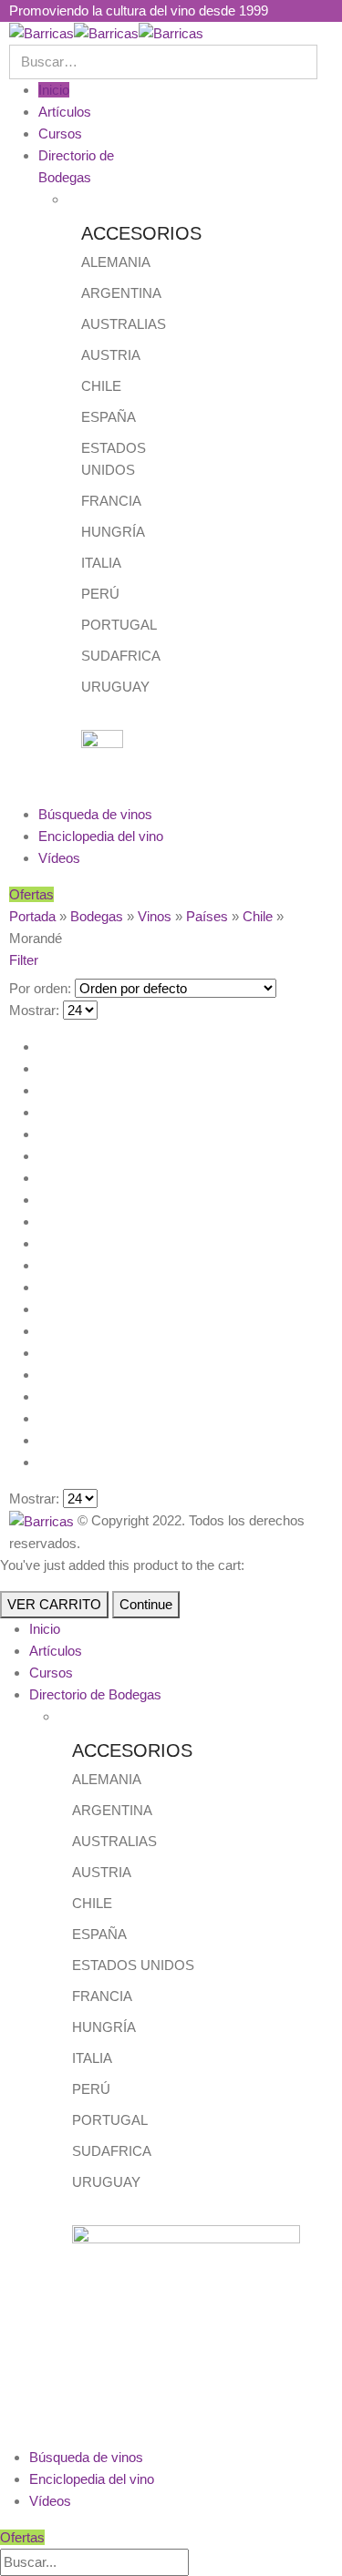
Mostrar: (34, 1010)
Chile (258, 916)
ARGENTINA (121, 293)
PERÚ (100, 594)
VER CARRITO (54, 1604)
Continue (146, 1604)
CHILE (101, 386)
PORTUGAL (119, 625)
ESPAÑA (109, 417)
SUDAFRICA (121, 656)
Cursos (60, 133)
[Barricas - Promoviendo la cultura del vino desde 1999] (106, 32)
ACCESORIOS (141, 233)
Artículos (65, 112)
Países (207, 916)
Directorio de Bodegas (95, 1694)
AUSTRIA (111, 355)
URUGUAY (115, 687)
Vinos (155, 916)
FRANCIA (111, 501)
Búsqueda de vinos (95, 814)
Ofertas (31, 894)
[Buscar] (199, 2563)
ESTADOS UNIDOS (133, 1965)
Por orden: (40, 988)
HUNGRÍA (113, 532)
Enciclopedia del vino (101, 836)
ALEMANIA (116, 262)
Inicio (54, 90)
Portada (32, 916)
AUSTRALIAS (124, 324)
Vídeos (59, 858)
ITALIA (101, 563)
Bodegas (97, 916)
